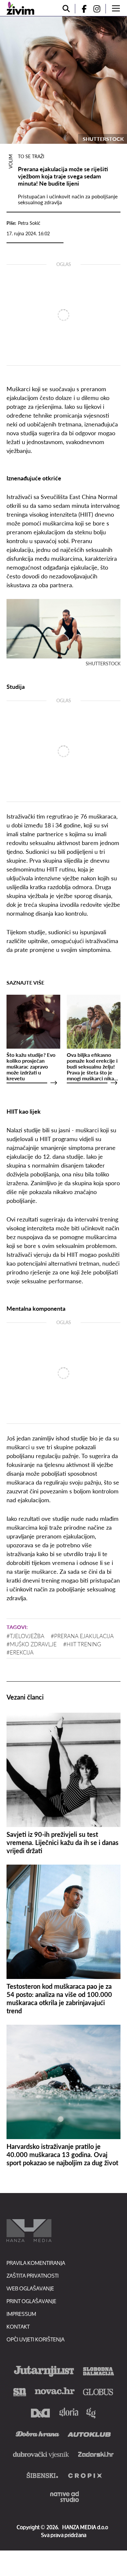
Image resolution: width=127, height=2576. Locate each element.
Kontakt (18, 2327)
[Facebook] (81, 9)
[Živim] (20, 8)
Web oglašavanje (30, 2288)
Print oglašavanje (31, 2301)
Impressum (21, 2314)
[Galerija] (63, 80)
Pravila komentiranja (36, 2263)
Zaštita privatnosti (33, 2276)
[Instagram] (99, 9)
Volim (10, 161)
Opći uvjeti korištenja (35, 2339)
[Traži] (66, 9)
